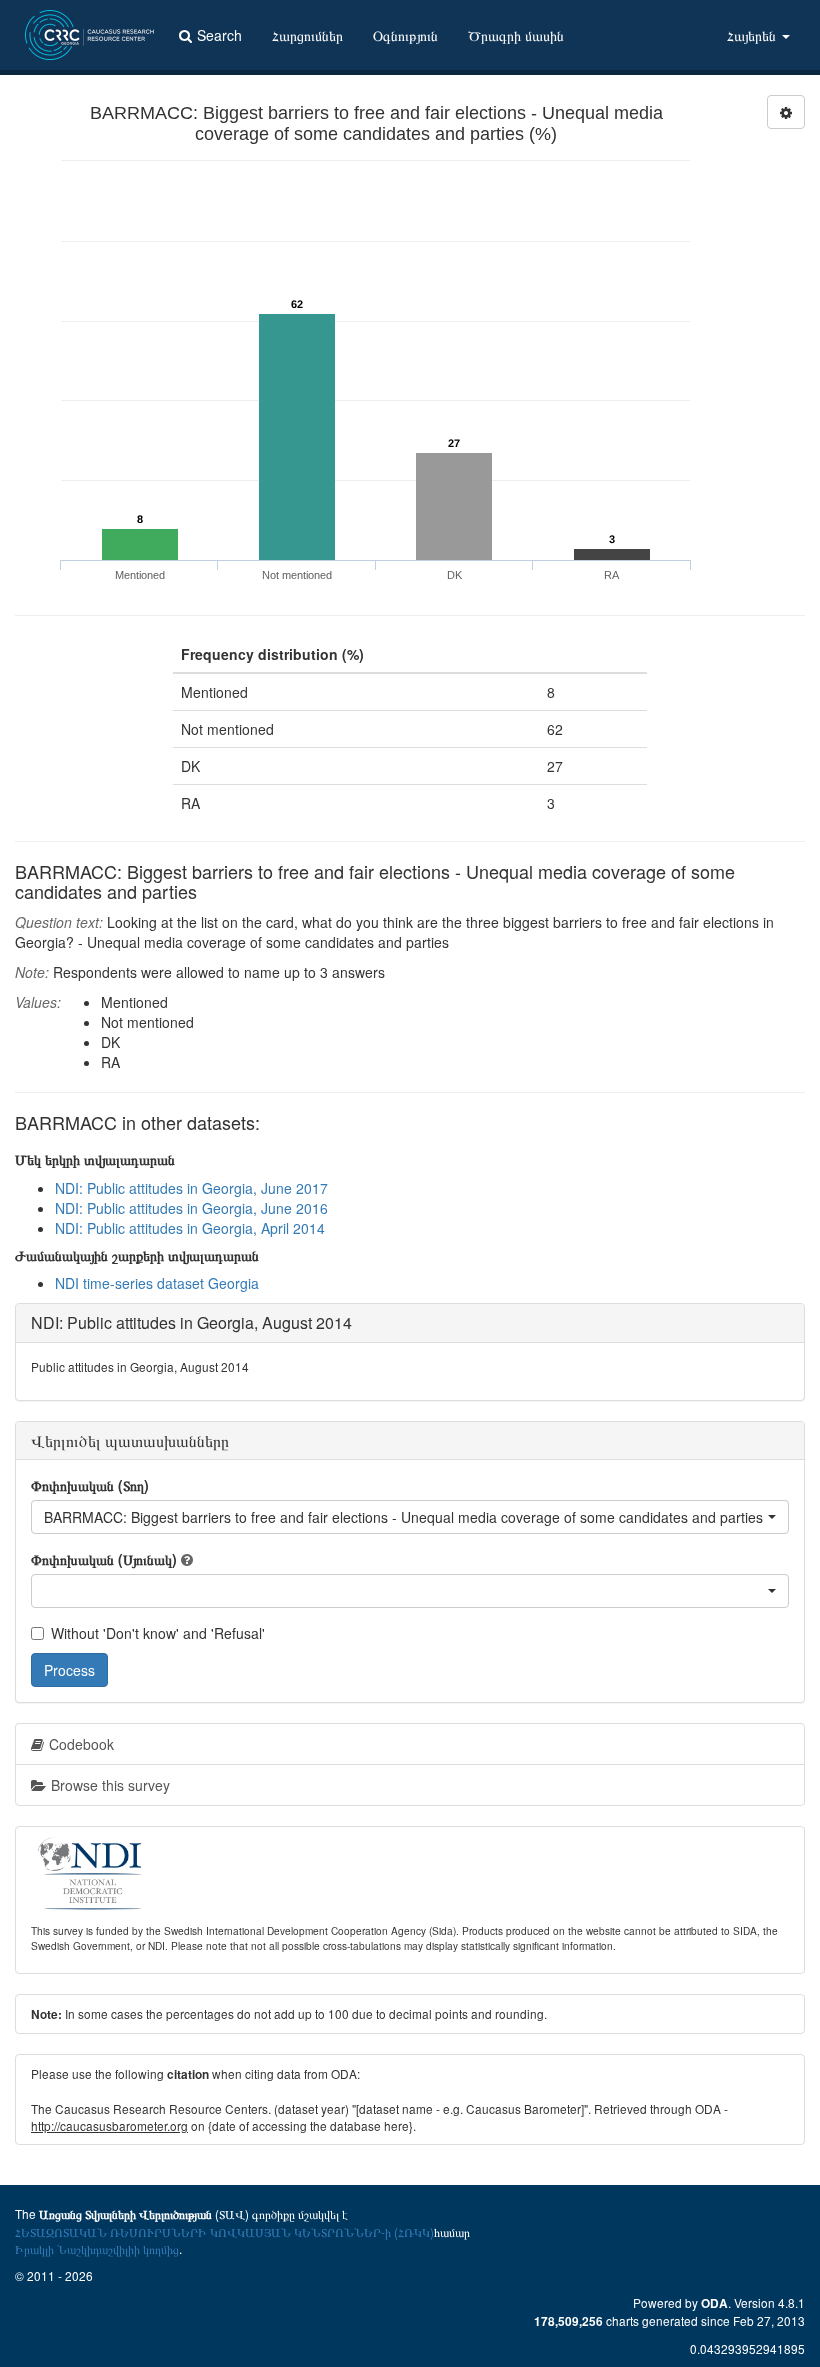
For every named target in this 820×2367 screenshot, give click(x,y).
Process (69, 1670)
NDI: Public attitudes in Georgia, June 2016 (191, 1208)
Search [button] (219, 35)
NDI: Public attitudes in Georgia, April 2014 (190, 1228)
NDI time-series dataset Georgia (157, 1283)
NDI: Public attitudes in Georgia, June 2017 (191, 1188)
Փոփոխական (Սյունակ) (104, 1559)
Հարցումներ (307, 35)
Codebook (81, 1744)
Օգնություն (405, 35)
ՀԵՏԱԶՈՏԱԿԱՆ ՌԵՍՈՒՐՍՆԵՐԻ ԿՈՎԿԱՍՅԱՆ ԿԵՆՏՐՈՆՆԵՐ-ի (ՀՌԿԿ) (224, 2231)
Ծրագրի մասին (516, 35)
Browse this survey (110, 1785)
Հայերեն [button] (753, 35)
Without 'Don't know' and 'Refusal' (158, 1633)
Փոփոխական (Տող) (90, 1485)
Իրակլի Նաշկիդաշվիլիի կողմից (97, 2248)
